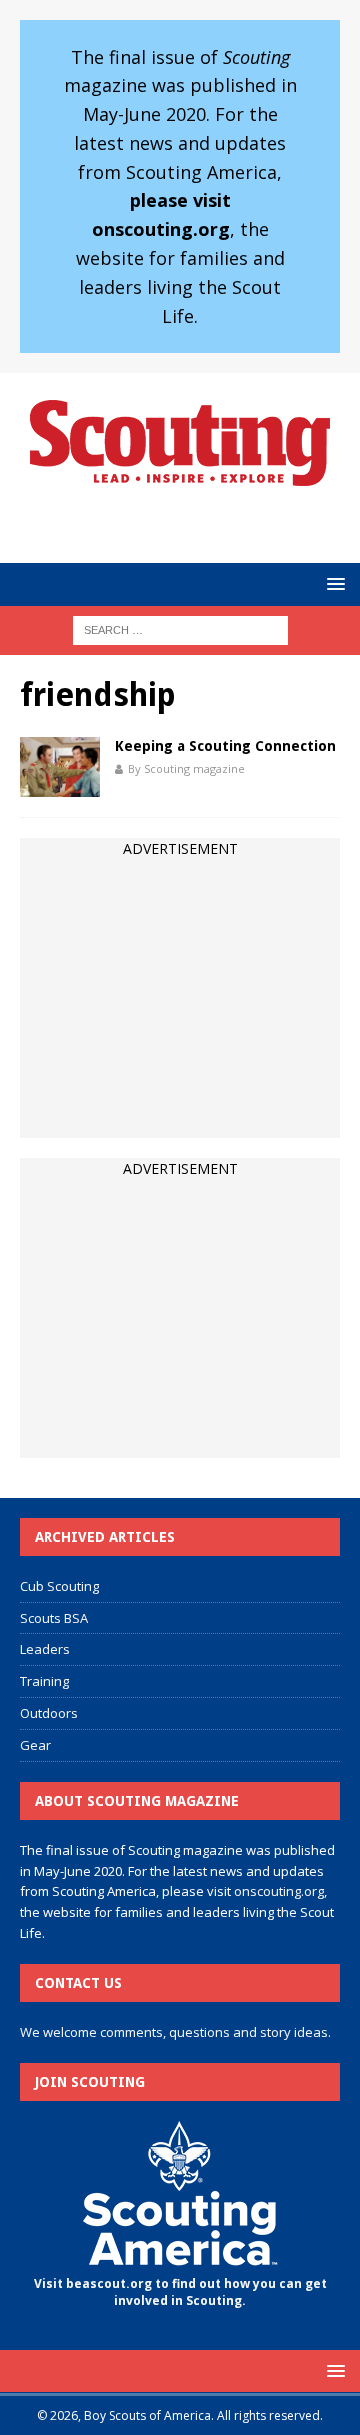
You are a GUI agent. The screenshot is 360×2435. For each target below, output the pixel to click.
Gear (35, 1745)
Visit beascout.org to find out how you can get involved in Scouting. (180, 2292)
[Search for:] (180, 628)
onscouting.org (279, 1891)
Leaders (45, 1649)
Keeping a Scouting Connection (225, 746)
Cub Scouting (59, 1586)
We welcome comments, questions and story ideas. (175, 2032)
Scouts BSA (54, 1618)
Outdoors (49, 1713)
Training (44, 1681)
